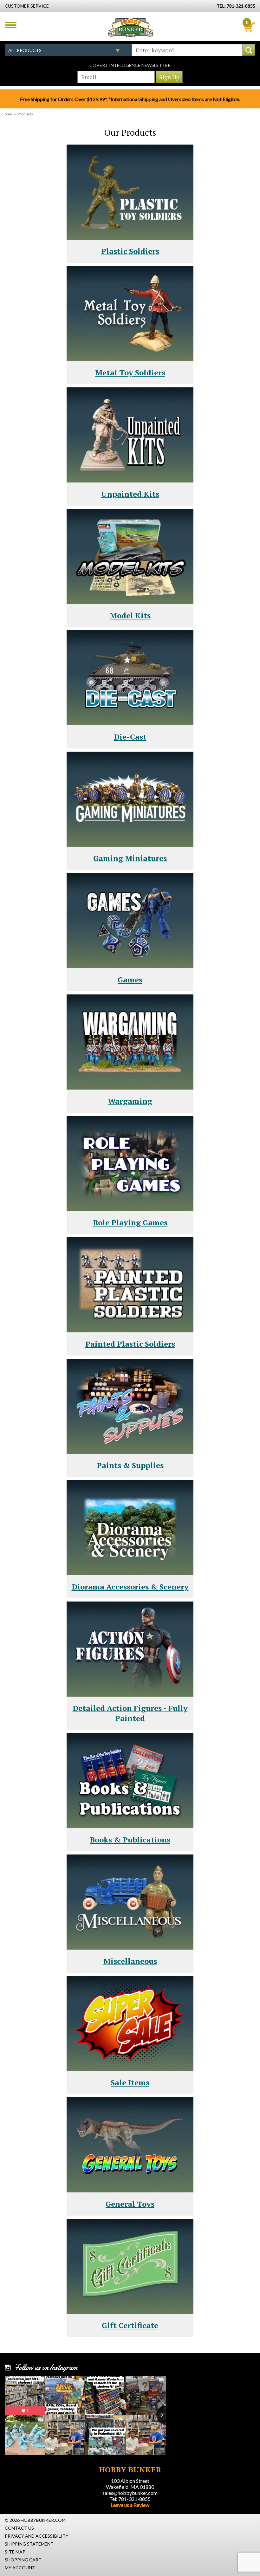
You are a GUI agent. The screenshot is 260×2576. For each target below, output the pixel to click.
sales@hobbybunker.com (130, 2493)
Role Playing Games (130, 1222)
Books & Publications (130, 1840)
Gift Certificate (130, 2325)
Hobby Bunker (130, 28)
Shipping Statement (29, 2544)
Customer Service (27, 6)
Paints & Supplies (130, 1465)
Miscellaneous (130, 1961)
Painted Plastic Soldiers (130, 1344)
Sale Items (130, 2082)
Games (130, 980)
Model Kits (130, 615)
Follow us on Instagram (46, 2367)
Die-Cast (130, 737)
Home (7, 114)
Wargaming (130, 1101)
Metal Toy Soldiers (130, 372)
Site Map (15, 2552)
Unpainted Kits (130, 494)
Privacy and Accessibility (37, 2536)
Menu (11, 25)
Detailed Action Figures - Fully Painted (130, 1713)
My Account (20, 2568)
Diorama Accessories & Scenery (130, 1587)
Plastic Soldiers (130, 251)
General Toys (130, 2204)
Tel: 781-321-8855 (130, 2499)
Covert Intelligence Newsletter (130, 65)
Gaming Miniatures (130, 858)
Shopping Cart (23, 2560)
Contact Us (19, 2528)
